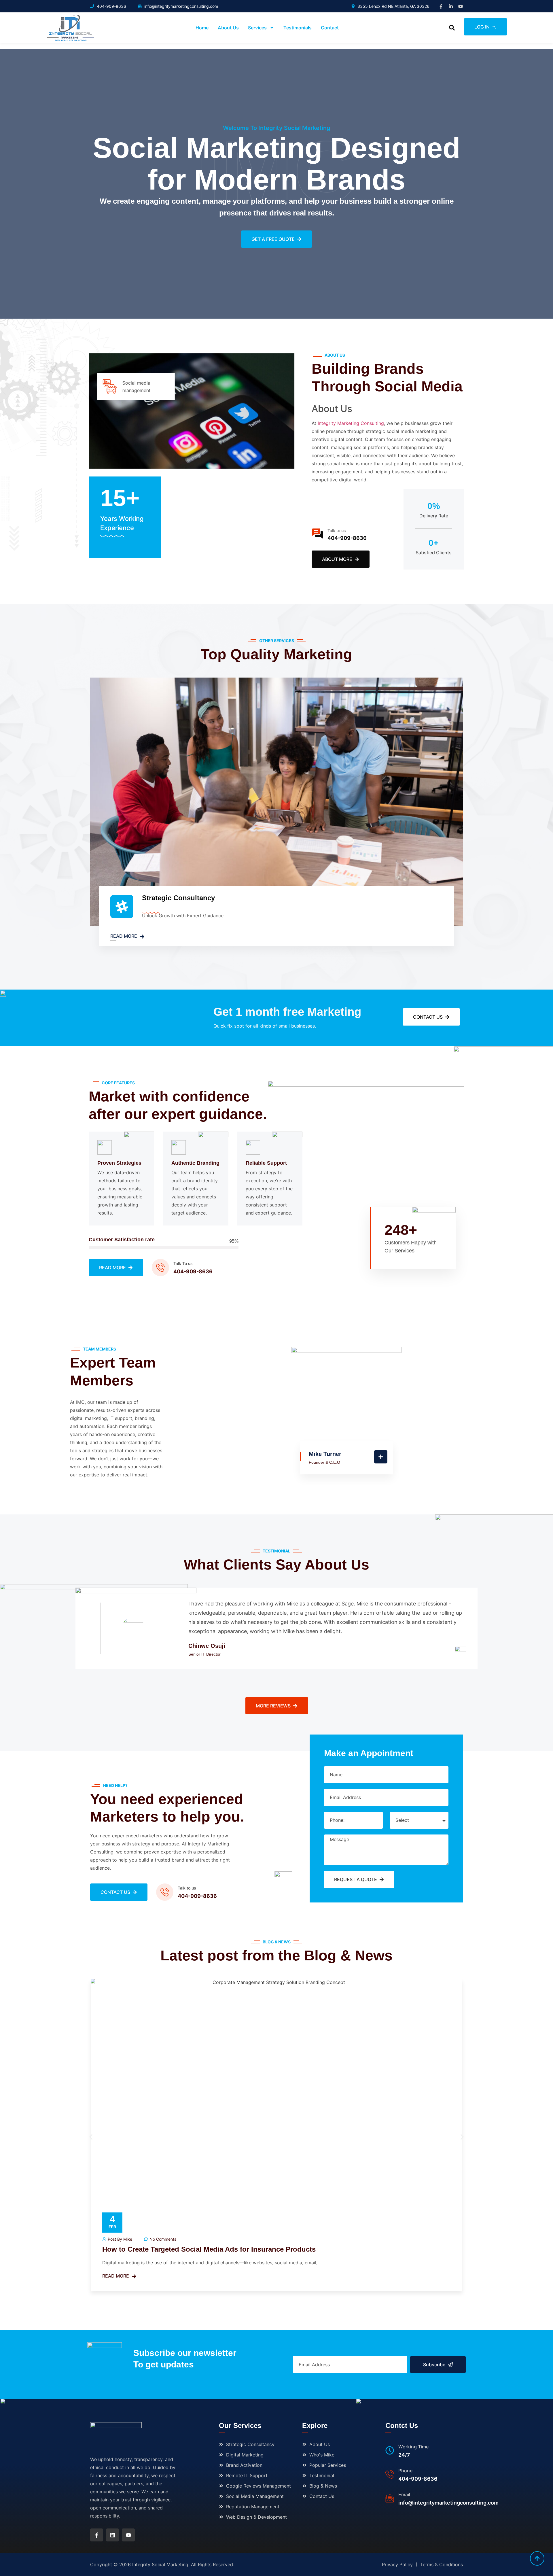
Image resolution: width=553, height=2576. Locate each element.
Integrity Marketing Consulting (351, 423)
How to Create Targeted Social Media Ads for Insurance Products (209, 2249)
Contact (330, 28)
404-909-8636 (347, 538)
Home (202, 28)
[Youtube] (461, 6)
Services (257, 28)
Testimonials (298, 28)
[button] (452, 28)
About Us (228, 28)
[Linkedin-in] (451, 6)
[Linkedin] (112, 2535)
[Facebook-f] (441, 6)
